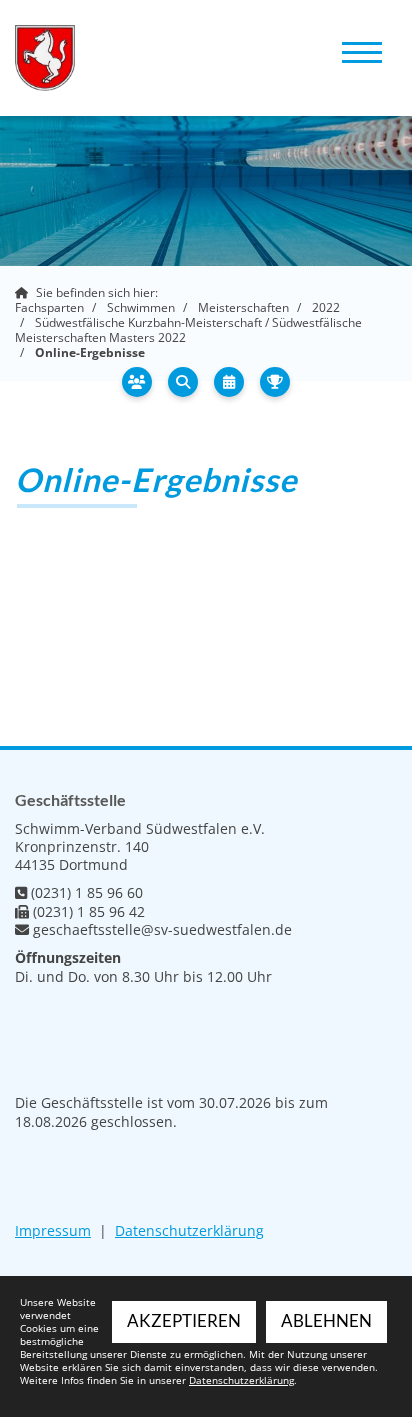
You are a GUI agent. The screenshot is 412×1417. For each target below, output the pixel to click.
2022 (326, 307)
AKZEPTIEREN (184, 1321)
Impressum (53, 1230)
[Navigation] (362, 50)
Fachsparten (49, 307)
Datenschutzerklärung (189, 1230)
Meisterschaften (243, 307)
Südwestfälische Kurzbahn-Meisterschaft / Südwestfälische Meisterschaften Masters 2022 (188, 330)
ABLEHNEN (326, 1321)
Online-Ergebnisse (90, 352)
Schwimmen (141, 307)
